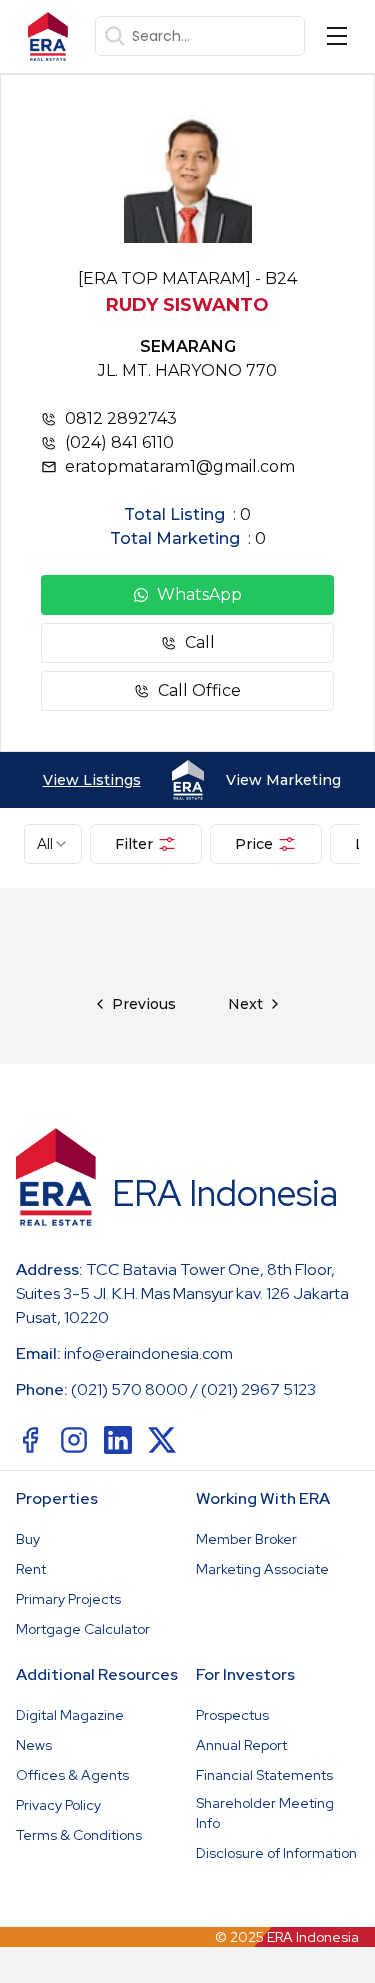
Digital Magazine (70, 1715)
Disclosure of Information (276, 1853)
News (34, 1745)
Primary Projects (68, 1599)
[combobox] (53, 844)
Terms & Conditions (79, 1835)
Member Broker (246, 1539)
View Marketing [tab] (283, 780)
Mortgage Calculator (83, 1629)
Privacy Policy (58, 1805)
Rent (31, 1569)
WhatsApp (199, 594)
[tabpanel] (187, 976)
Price (254, 844)
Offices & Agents (72, 1775)
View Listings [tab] (92, 780)
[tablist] (187, 780)
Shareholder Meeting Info (265, 1813)
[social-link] (30, 1440)
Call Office (199, 690)
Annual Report (241, 1745)
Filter (134, 844)
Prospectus (232, 1715)
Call (200, 642)
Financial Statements (264, 1775)
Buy (28, 1539)
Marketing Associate (262, 1569)
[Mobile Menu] (337, 36)
